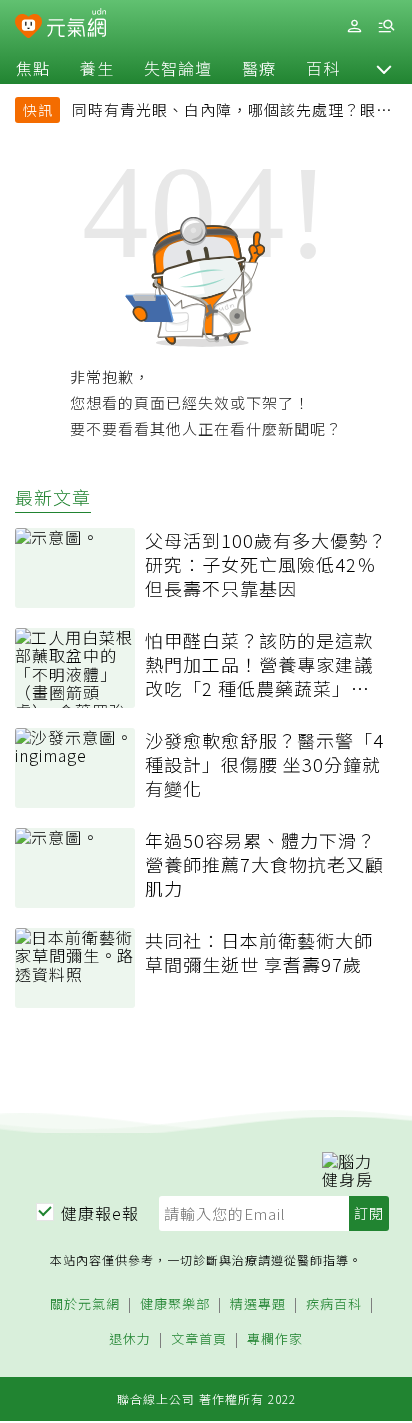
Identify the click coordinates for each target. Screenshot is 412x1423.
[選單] (386, 26)
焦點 (33, 68)
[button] (384, 68)
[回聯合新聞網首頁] (28, 28)
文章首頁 (199, 1339)
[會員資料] (354, 26)
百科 (323, 68)
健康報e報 (100, 1213)
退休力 (130, 1339)
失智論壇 (178, 68)
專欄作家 (275, 1339)
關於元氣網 (85, 1304)
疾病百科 (334, 1304)
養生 (97, 68)
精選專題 (258, 1304)
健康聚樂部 (175, 1304)
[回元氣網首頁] (76, 25)
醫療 (259, 68)
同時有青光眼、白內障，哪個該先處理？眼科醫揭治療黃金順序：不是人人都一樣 (232, 112)
